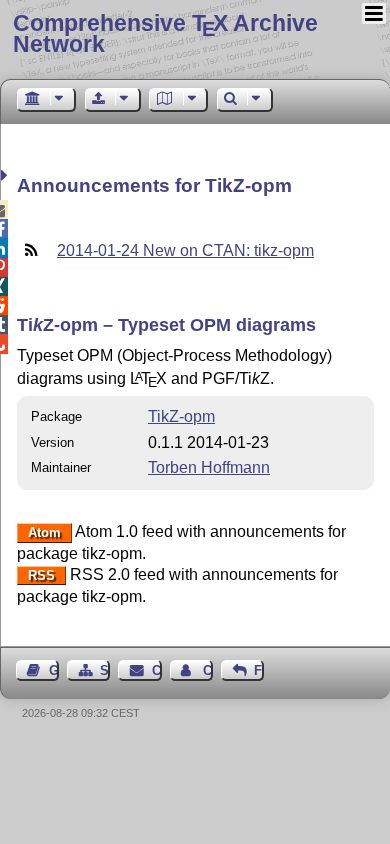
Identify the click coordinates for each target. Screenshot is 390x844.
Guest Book (54, 670)
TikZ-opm (181, 416)
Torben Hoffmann (209, 467)
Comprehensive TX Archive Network (165, 33)
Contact (156, 670)
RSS (41, 575)
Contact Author (208, 670)
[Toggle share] (6, 175)
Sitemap (105, 670)
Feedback (259, 670)
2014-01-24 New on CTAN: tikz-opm (185, 250)
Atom (44, 532)
